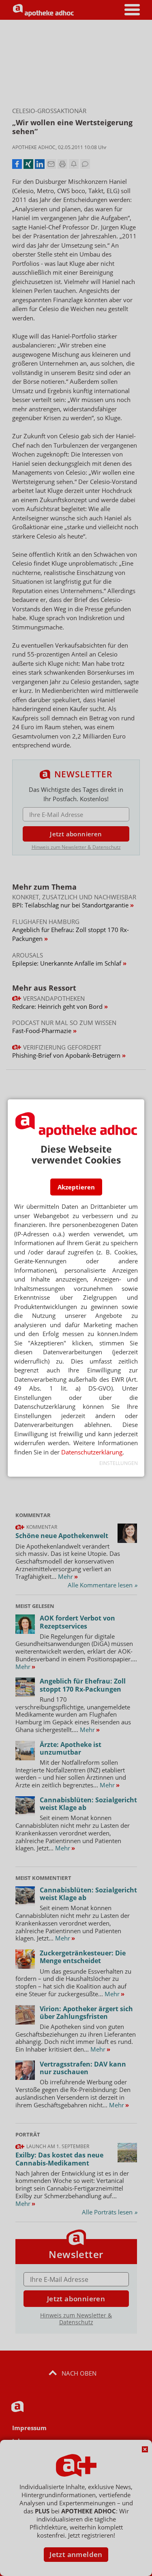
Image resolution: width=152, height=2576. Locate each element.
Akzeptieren (76, 1187)
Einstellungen (119, 1463)
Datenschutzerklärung (92, 1452)
